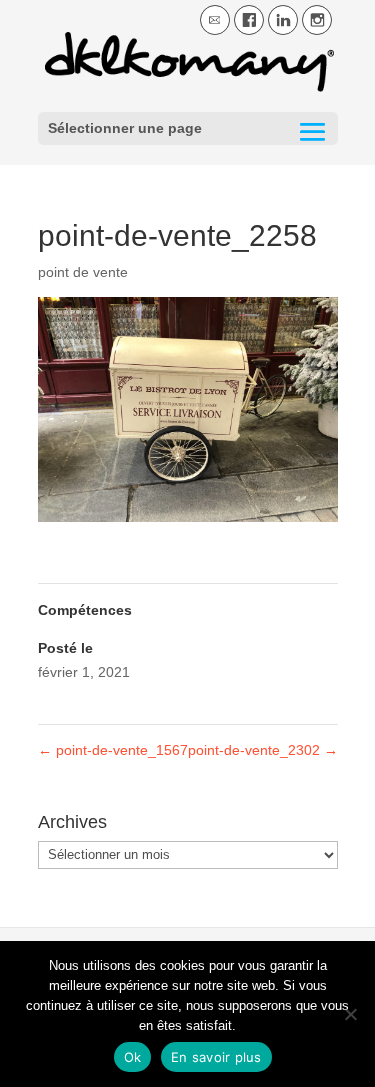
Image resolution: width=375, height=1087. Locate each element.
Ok (133, 1057)
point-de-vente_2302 (263, 750)
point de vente (83, 272)
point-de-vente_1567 (113, 750)
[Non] (350, 1014)
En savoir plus (216, 1057)
